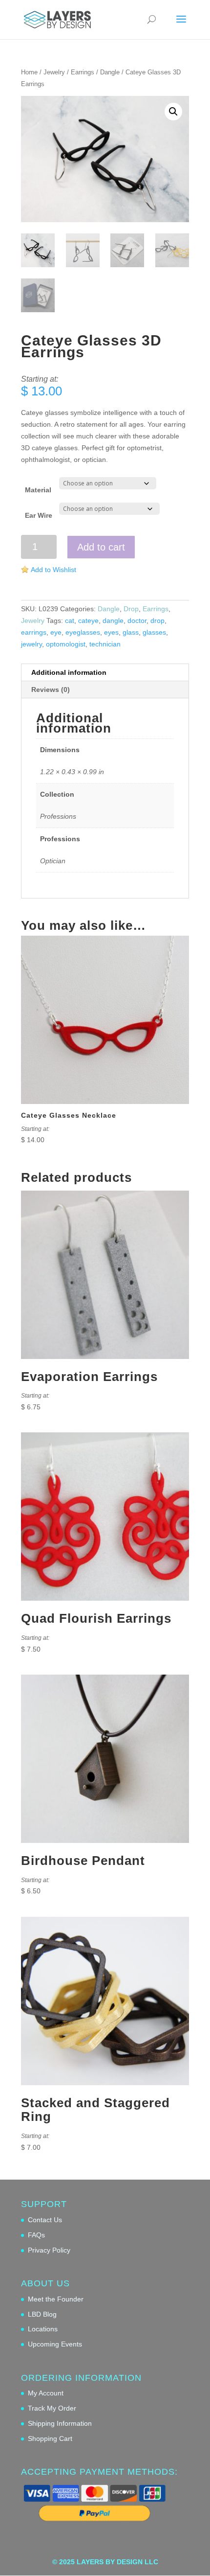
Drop (131, 609)
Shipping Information (60, 2423)
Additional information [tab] (69, 672)
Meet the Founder (56, 2299)
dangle (113, 621)
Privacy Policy (49, 2250)
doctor (137, 621)
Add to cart (101, 547)
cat (70, 621)
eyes (111, 632)
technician (105, 644)
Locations (43, 2329)
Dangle (110, 72)
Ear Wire (39, 515)
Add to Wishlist (53, 570)
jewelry (31, 644)
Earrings (83, 72)
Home (29, 72)
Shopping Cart (50, 2438)
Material (38, 490)
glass (131, 632)
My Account (46, 2393)
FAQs (36, 2235)
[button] (173, 112)
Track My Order (52, 2408)
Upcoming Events (55, 2344)
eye (56, 632)
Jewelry (54, 72)
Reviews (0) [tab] (51, 690)
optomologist (66, 644)
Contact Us (45, 2220)
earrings (34, 632)
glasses (154, 632)
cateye (88, 621)
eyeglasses (83, 632)
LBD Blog (42, 2314)
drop (157, 621)
